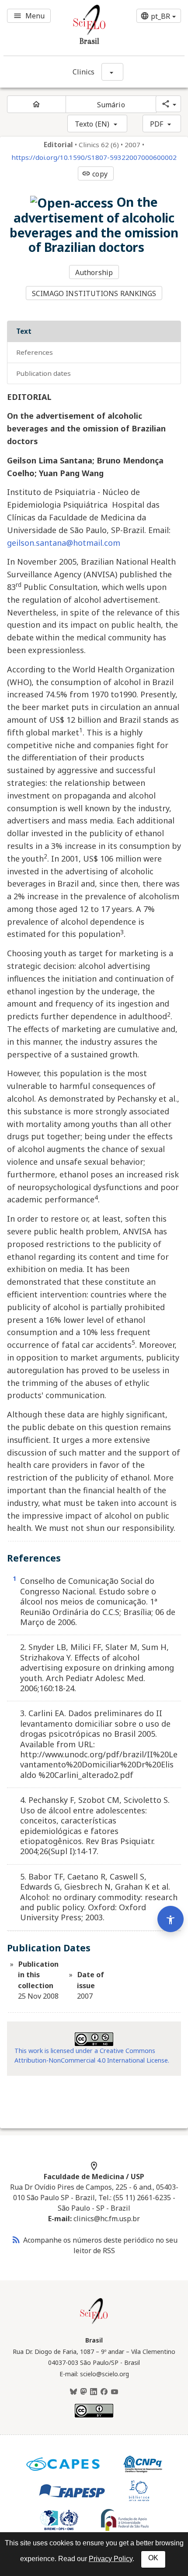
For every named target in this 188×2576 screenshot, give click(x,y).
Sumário (111, 105)
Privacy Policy (111, 2559)
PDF (157, 124)
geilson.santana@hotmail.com (64, 543)
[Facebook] (104, 2392)
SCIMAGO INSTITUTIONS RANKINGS (94, 293)
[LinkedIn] (94, 2392)
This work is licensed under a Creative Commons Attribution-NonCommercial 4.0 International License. (92, 2055)
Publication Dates (44, 373)
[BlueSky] (73, 2392)
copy (94, 174)
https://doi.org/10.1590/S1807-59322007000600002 (94, 157)
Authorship (94, 272)
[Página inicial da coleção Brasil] (94, 2323)
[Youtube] (115, 2392)
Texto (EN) (92, 124)
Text (24, 331)
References (35, 352)
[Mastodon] (84, 2392)
